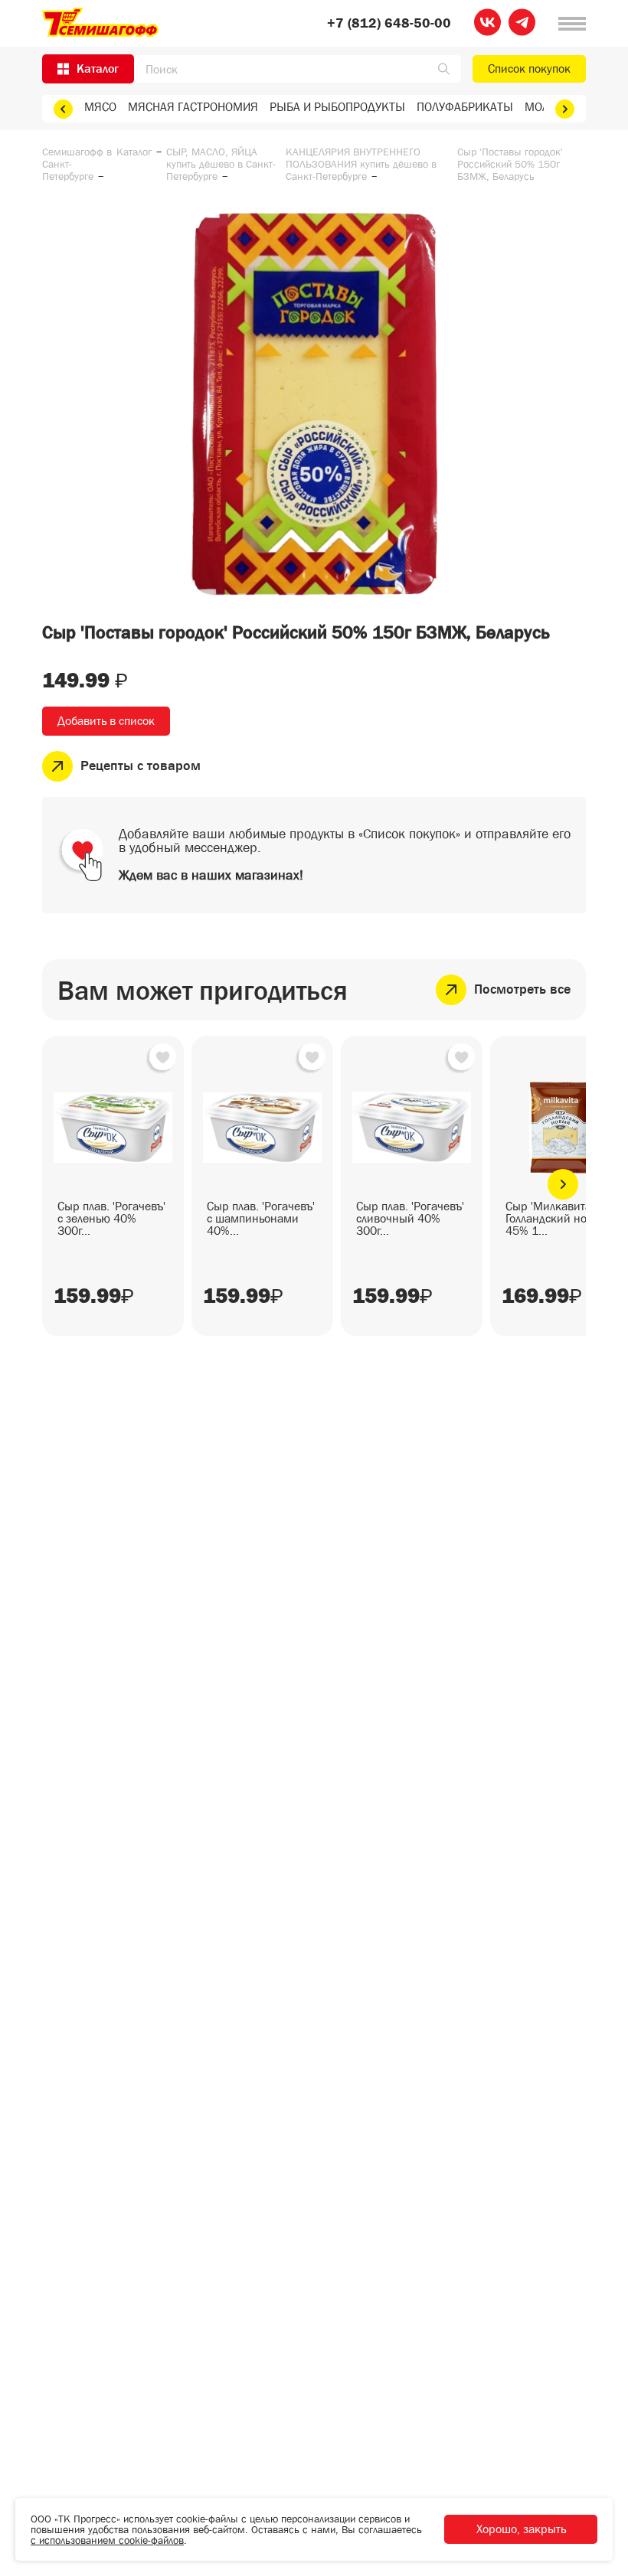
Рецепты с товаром (141, 766)
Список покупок (529, 69)
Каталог (134, 152)
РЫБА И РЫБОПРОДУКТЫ (337, 107)
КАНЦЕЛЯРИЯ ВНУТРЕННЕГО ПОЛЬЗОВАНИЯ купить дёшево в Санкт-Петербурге (361, 164)
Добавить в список (106, 721)
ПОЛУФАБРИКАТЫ (465, 107)
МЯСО (100, 107)
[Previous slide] (63, 109)
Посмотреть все (522, 989)
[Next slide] (565, 109)
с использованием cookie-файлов (107, 2540)
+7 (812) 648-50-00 (389, 24)
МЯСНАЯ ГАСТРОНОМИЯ (193, 107)
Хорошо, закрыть (521, 2529)
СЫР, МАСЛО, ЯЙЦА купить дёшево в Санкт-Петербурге (221, 164)
